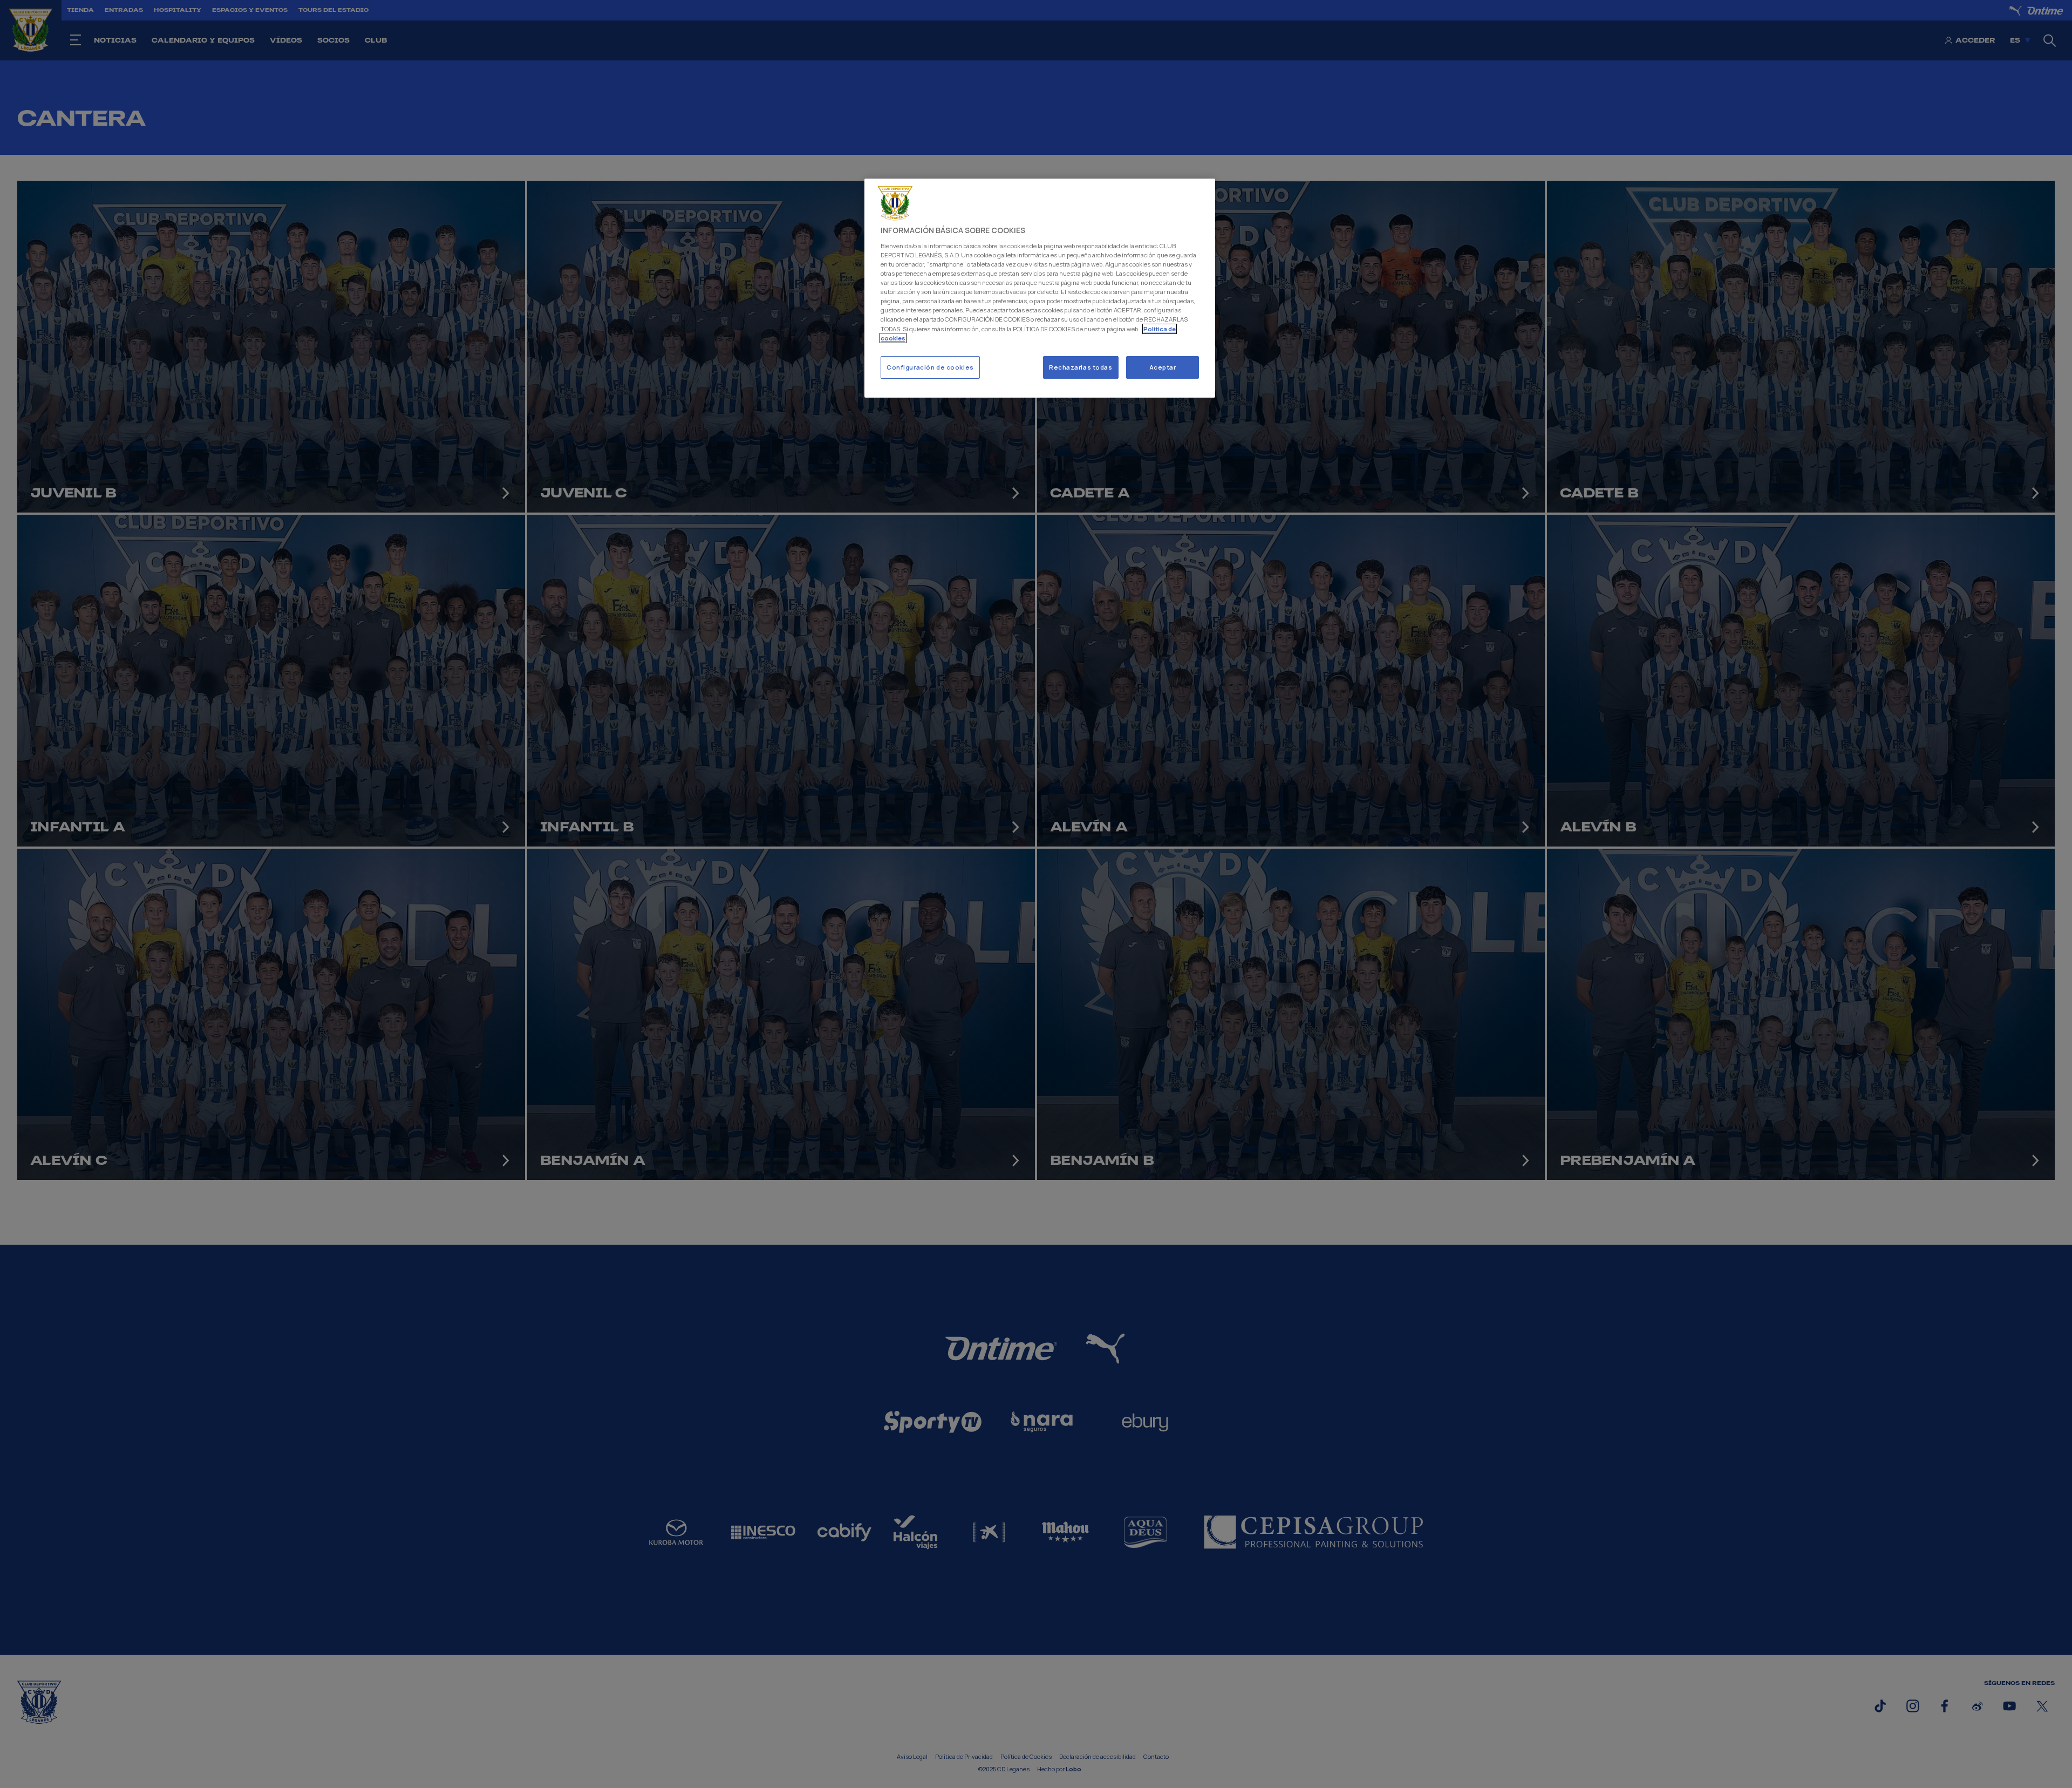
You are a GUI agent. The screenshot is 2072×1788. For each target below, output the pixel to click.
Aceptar (1163, 367)
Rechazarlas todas (1081, 367)
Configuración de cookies (930, 367)
